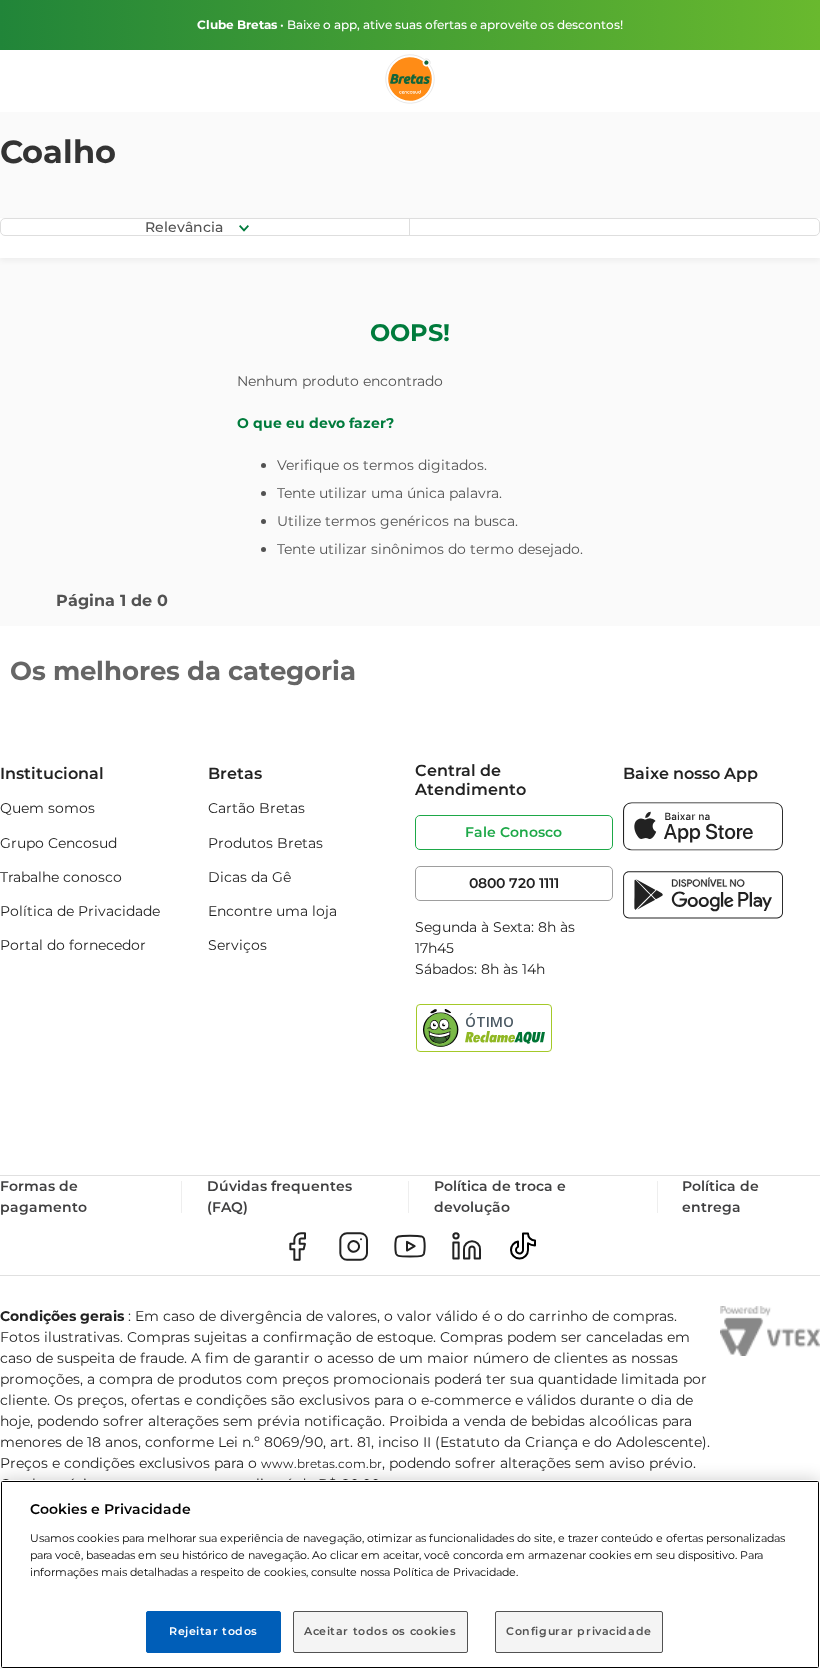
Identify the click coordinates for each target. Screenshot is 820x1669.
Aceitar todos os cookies (380, 1631)
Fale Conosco (513, 832)
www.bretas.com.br (321, 1463)
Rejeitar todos (213, 1631)
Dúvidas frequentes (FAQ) (279, 1196)
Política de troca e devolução (500, 1196)
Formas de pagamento (43, 1196)
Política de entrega (720, 1196)
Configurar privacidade (579, 1631)
